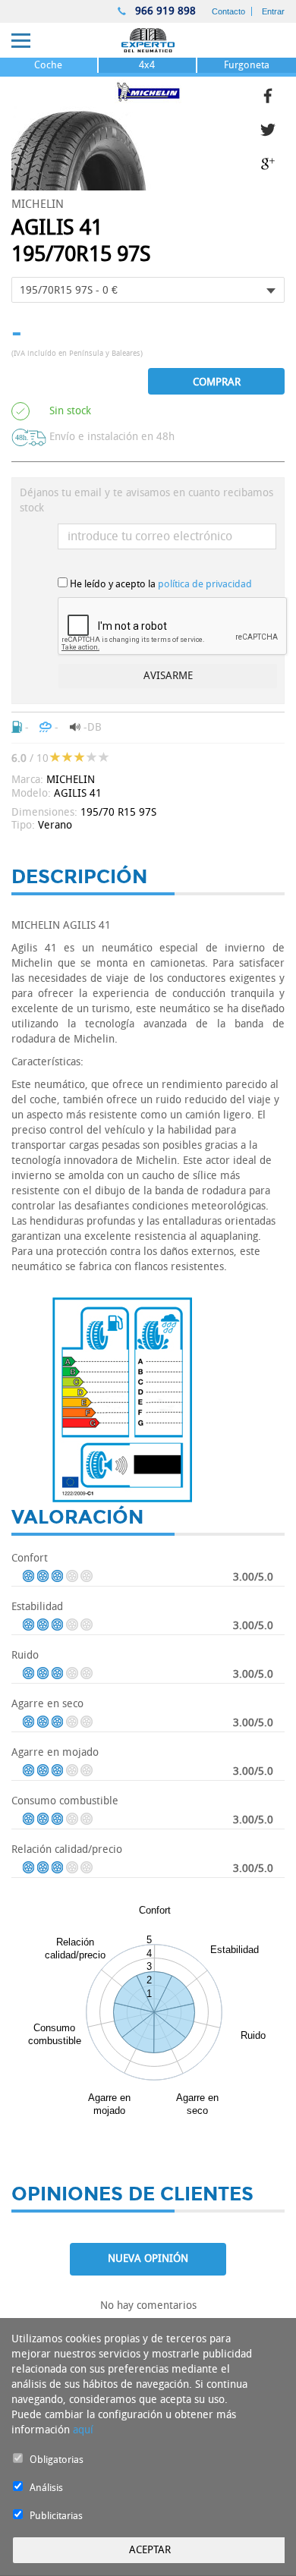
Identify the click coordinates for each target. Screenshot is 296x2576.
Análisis (46, 2488)
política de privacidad (205, 584)
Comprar (217, 382)
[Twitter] (272, 128)
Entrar (273, 11)
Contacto (228, 11)
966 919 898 (164, 11)
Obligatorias (57, 2460)
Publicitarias (56, 2516)
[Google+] (272, 162)
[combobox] (148, 290)
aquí (83, 2430)
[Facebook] (272, 94)
